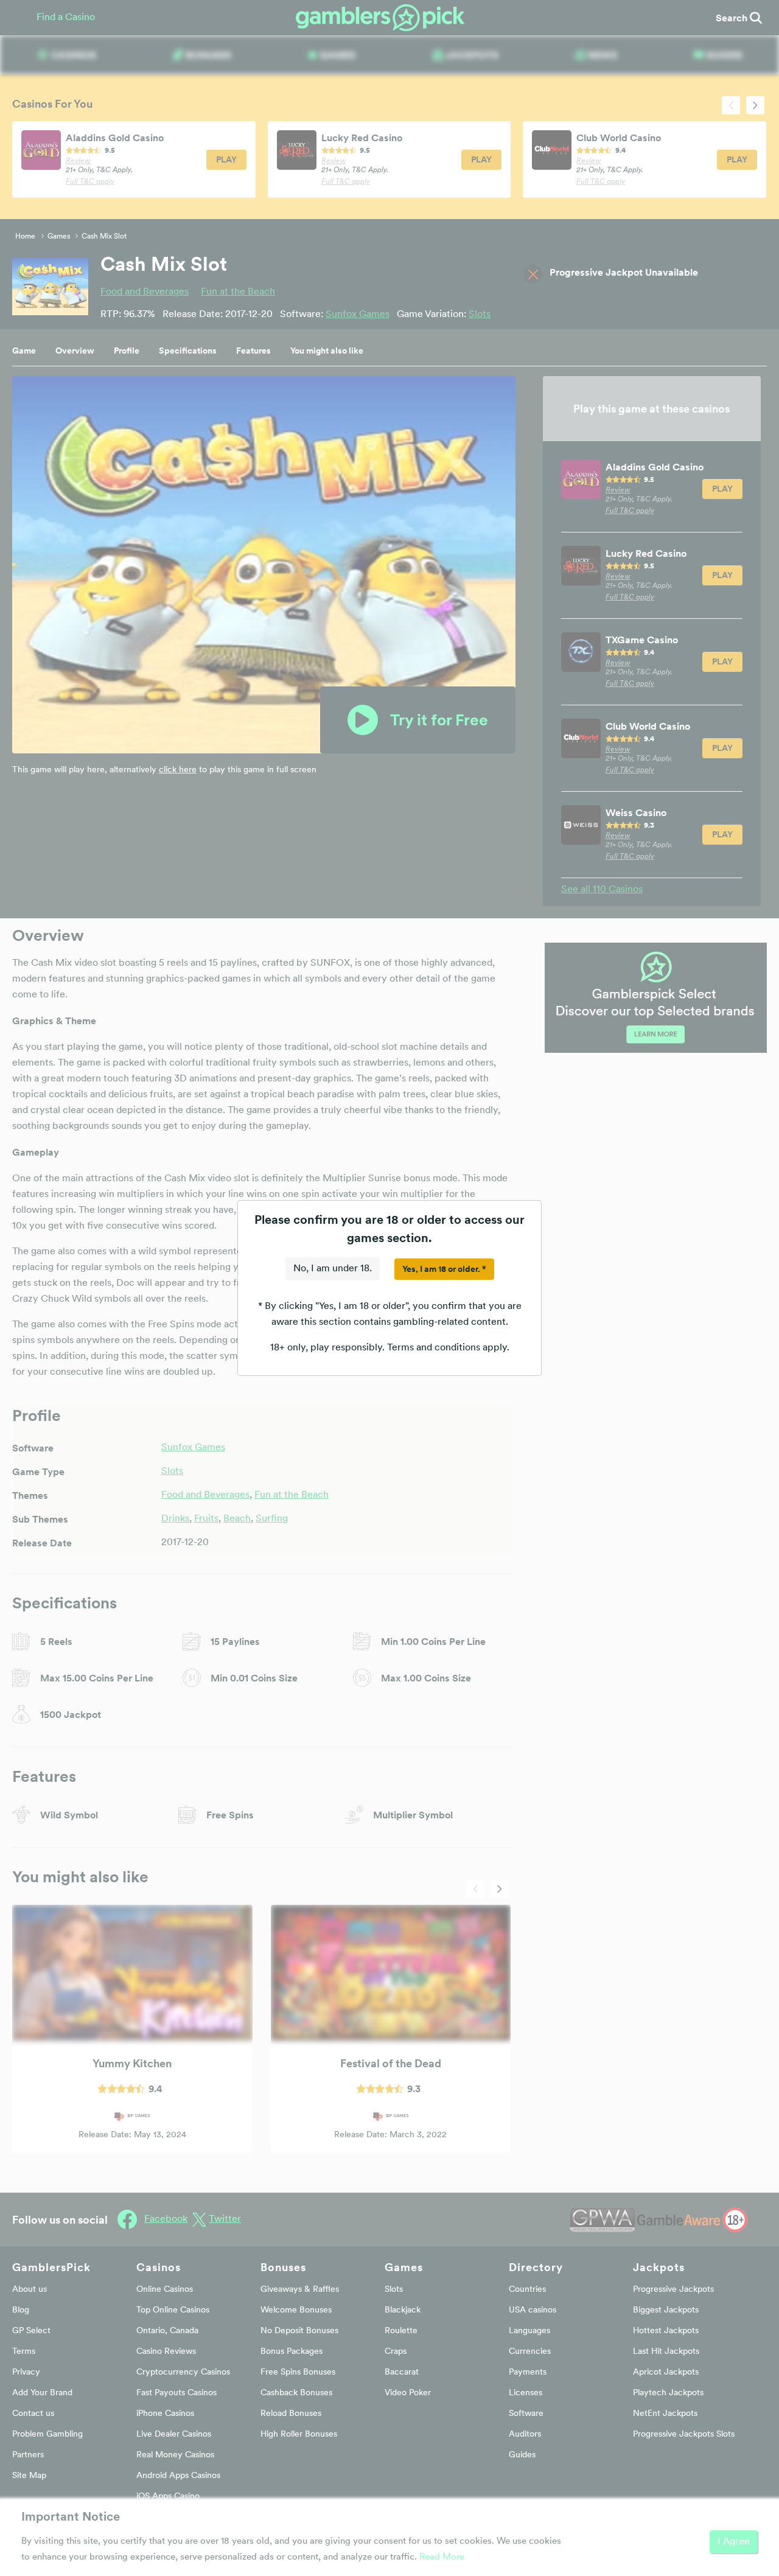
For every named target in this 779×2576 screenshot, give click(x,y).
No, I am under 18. (333, 1269)
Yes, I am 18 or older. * (444, 1269)
